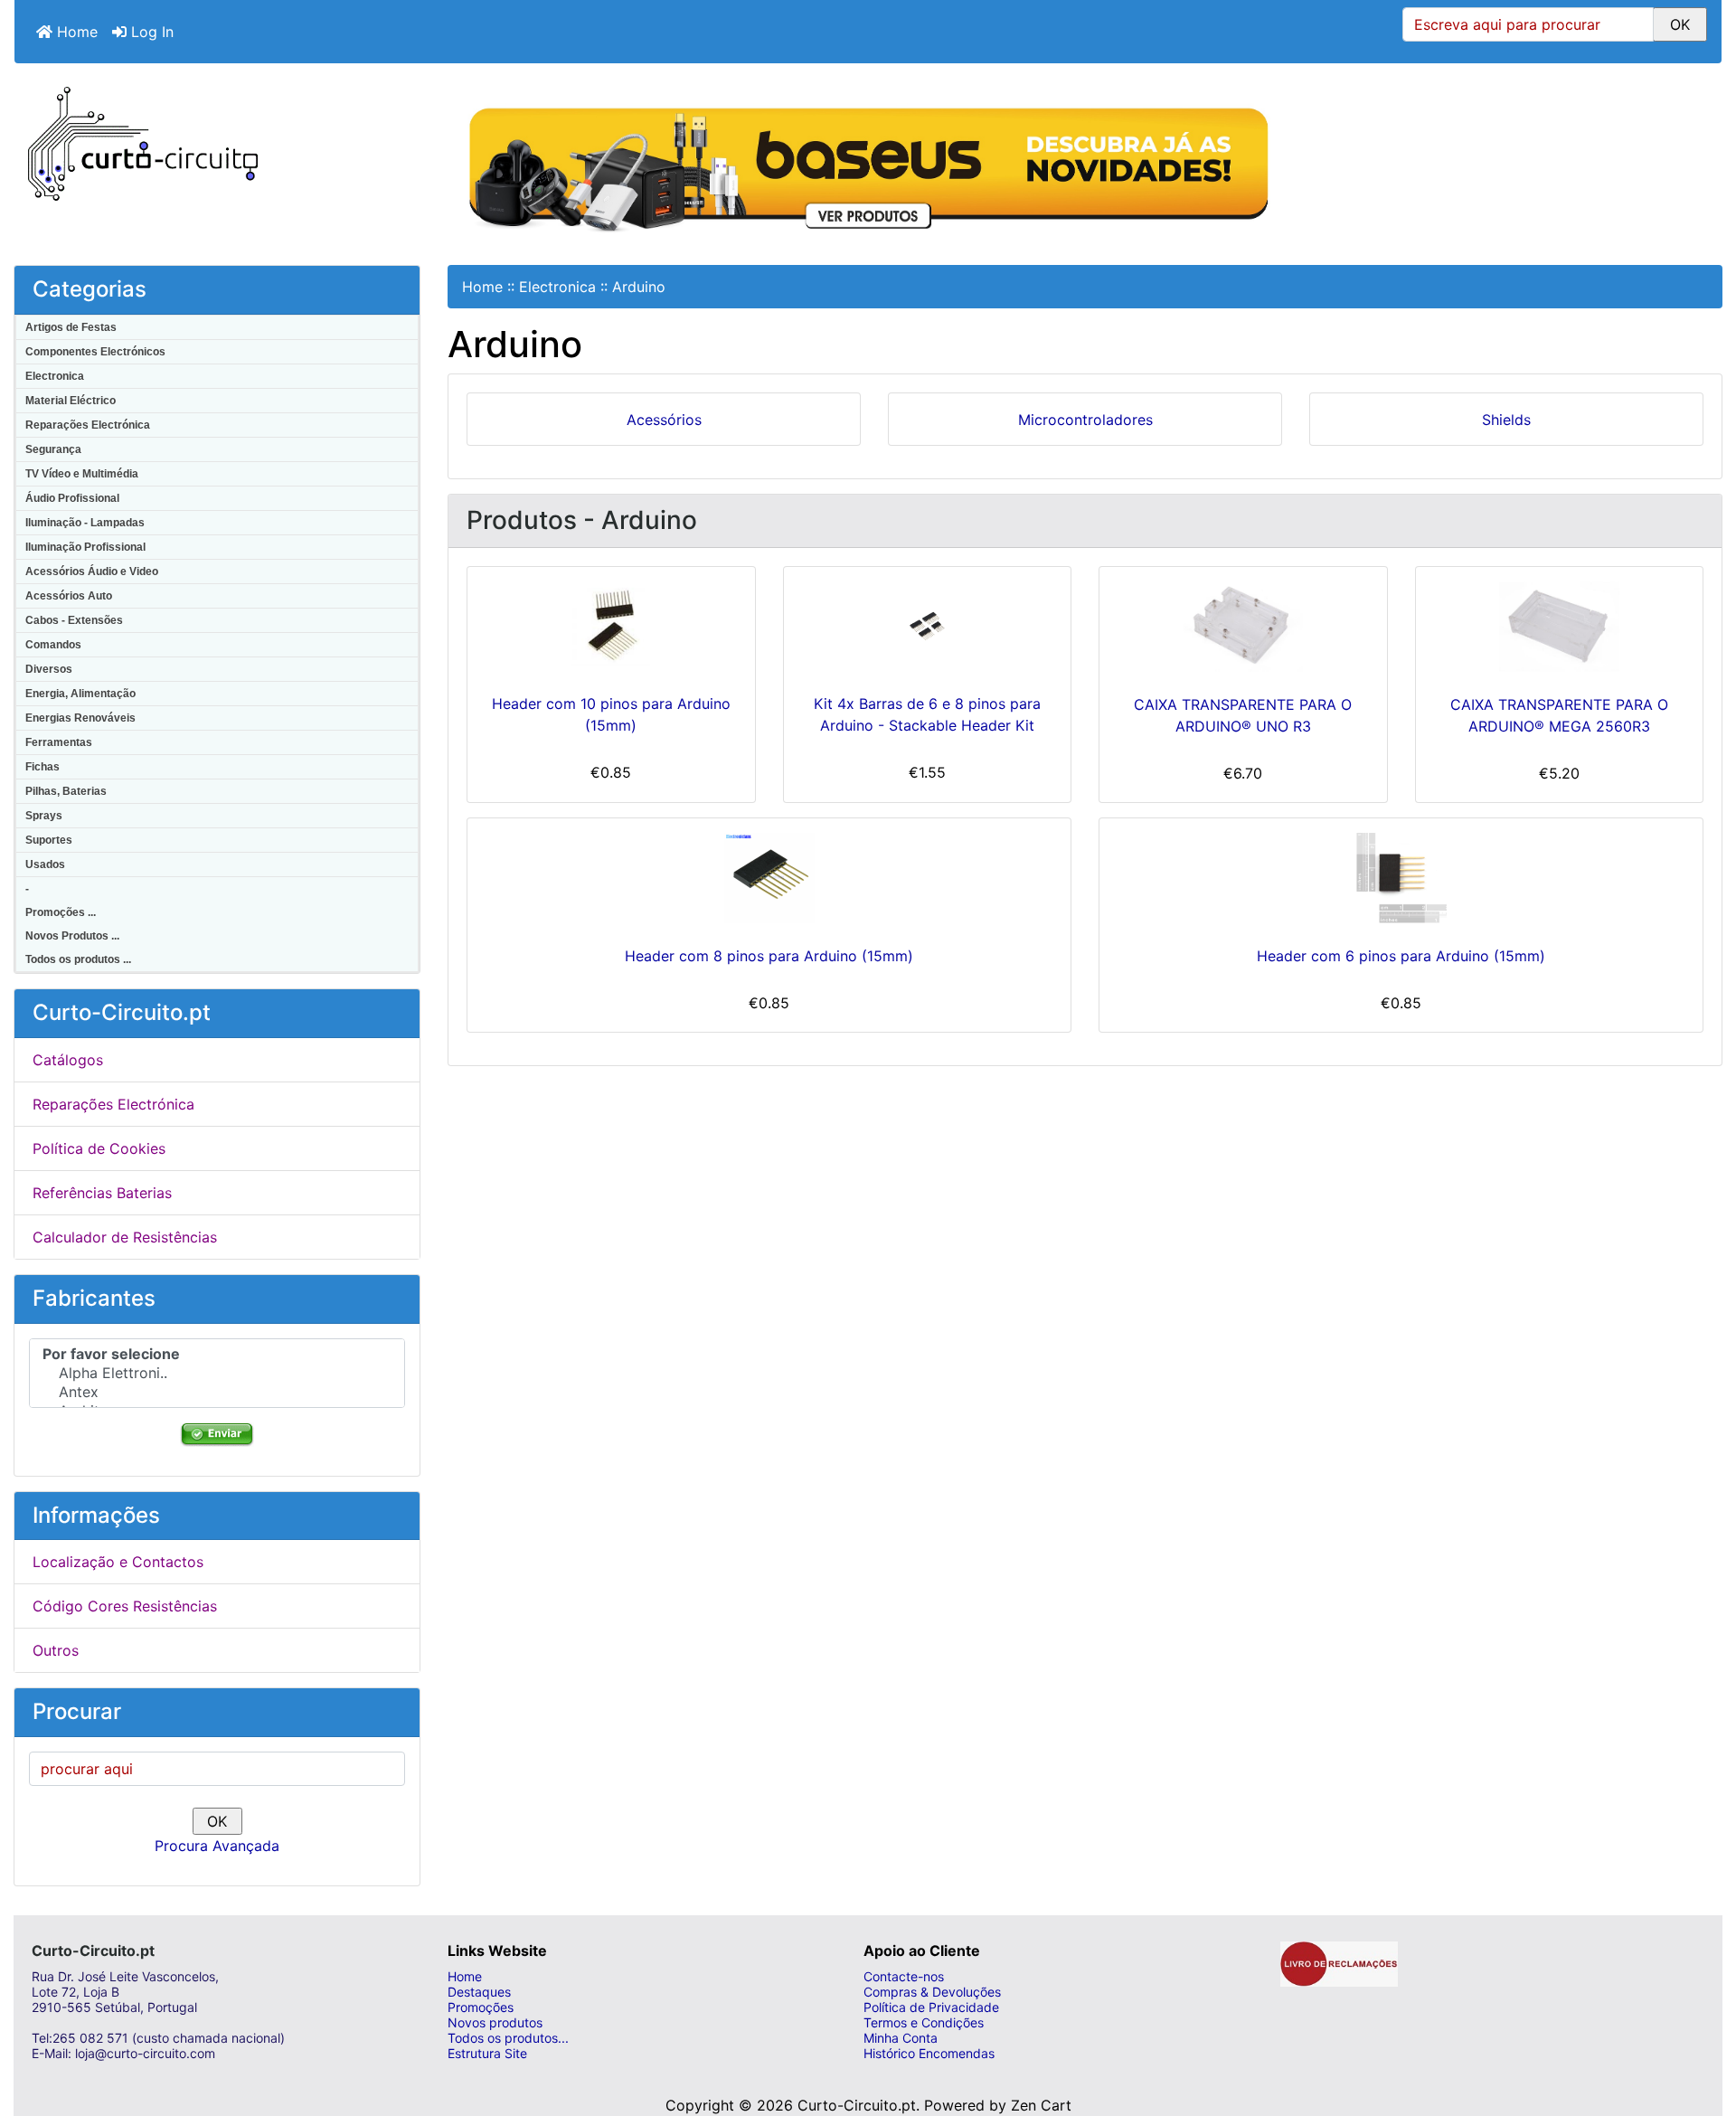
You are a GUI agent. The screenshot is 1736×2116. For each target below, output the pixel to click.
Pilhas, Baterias (66, 791)
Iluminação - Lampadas (85, 523)
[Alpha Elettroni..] (217, 1373)
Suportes (49, 840)
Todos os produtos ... (78, 959)
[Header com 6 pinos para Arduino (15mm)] (1401, 878)
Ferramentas (59, 742)
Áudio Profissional (72, 498)
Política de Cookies (99, 1148)
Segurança (53, 449)
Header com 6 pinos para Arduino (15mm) (1401, 956)
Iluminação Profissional (85, 547)
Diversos (49, 669)
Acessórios (664, 420)
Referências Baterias (102, 1193)
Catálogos (68, 1060)
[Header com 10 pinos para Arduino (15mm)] (611, 626)
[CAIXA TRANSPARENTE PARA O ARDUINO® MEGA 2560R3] (1560, 627)
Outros (56, 1650)
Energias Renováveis (80, 718)
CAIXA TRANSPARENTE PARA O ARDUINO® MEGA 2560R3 (1559, 715)
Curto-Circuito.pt (857, 2105)
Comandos (53, 645)
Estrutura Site (487, 2053)
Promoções (481, 2007)
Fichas (42, 767)
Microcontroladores (1085, 420)
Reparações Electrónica (88, 425)
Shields (1506, 420)
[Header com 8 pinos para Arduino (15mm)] (769, 878)
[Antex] (217, 1392)
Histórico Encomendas (929, 2053)
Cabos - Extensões (74, 620)
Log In (150, 32)
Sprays (44, 816)
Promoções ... (61, 912)
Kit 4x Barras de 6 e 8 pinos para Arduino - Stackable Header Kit (927, 714)
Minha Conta (901, 2038)
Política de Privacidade (931, 2007)
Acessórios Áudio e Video (92, 572)
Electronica (55, 376)
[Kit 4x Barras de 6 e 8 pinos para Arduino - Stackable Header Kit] (928, 627)
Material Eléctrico (71, 401)
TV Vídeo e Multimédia (82, 474)
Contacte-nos (904, 1976)
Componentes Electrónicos (95, 352)
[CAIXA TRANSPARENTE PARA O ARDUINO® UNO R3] (1243, 627)
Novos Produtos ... (72, 936)
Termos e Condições (924, 2022)
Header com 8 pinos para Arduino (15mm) (769, 956)
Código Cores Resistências (125, 1606)
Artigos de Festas (71, 327)
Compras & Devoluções (932, 1992)
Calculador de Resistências (125, 1237)
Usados (45, 864)
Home (75, 32)
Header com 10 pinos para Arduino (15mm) (611, 714)
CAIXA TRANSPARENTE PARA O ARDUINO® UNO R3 (1243, 715)
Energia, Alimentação (80, 694)
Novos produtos (495, 2022)
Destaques (479, 1992)
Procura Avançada (217, 1846)
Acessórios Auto (69, 596)
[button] (1703, 2030)
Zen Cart (1041, 2105)
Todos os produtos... (508, 2038)
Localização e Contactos (118, 1562)
